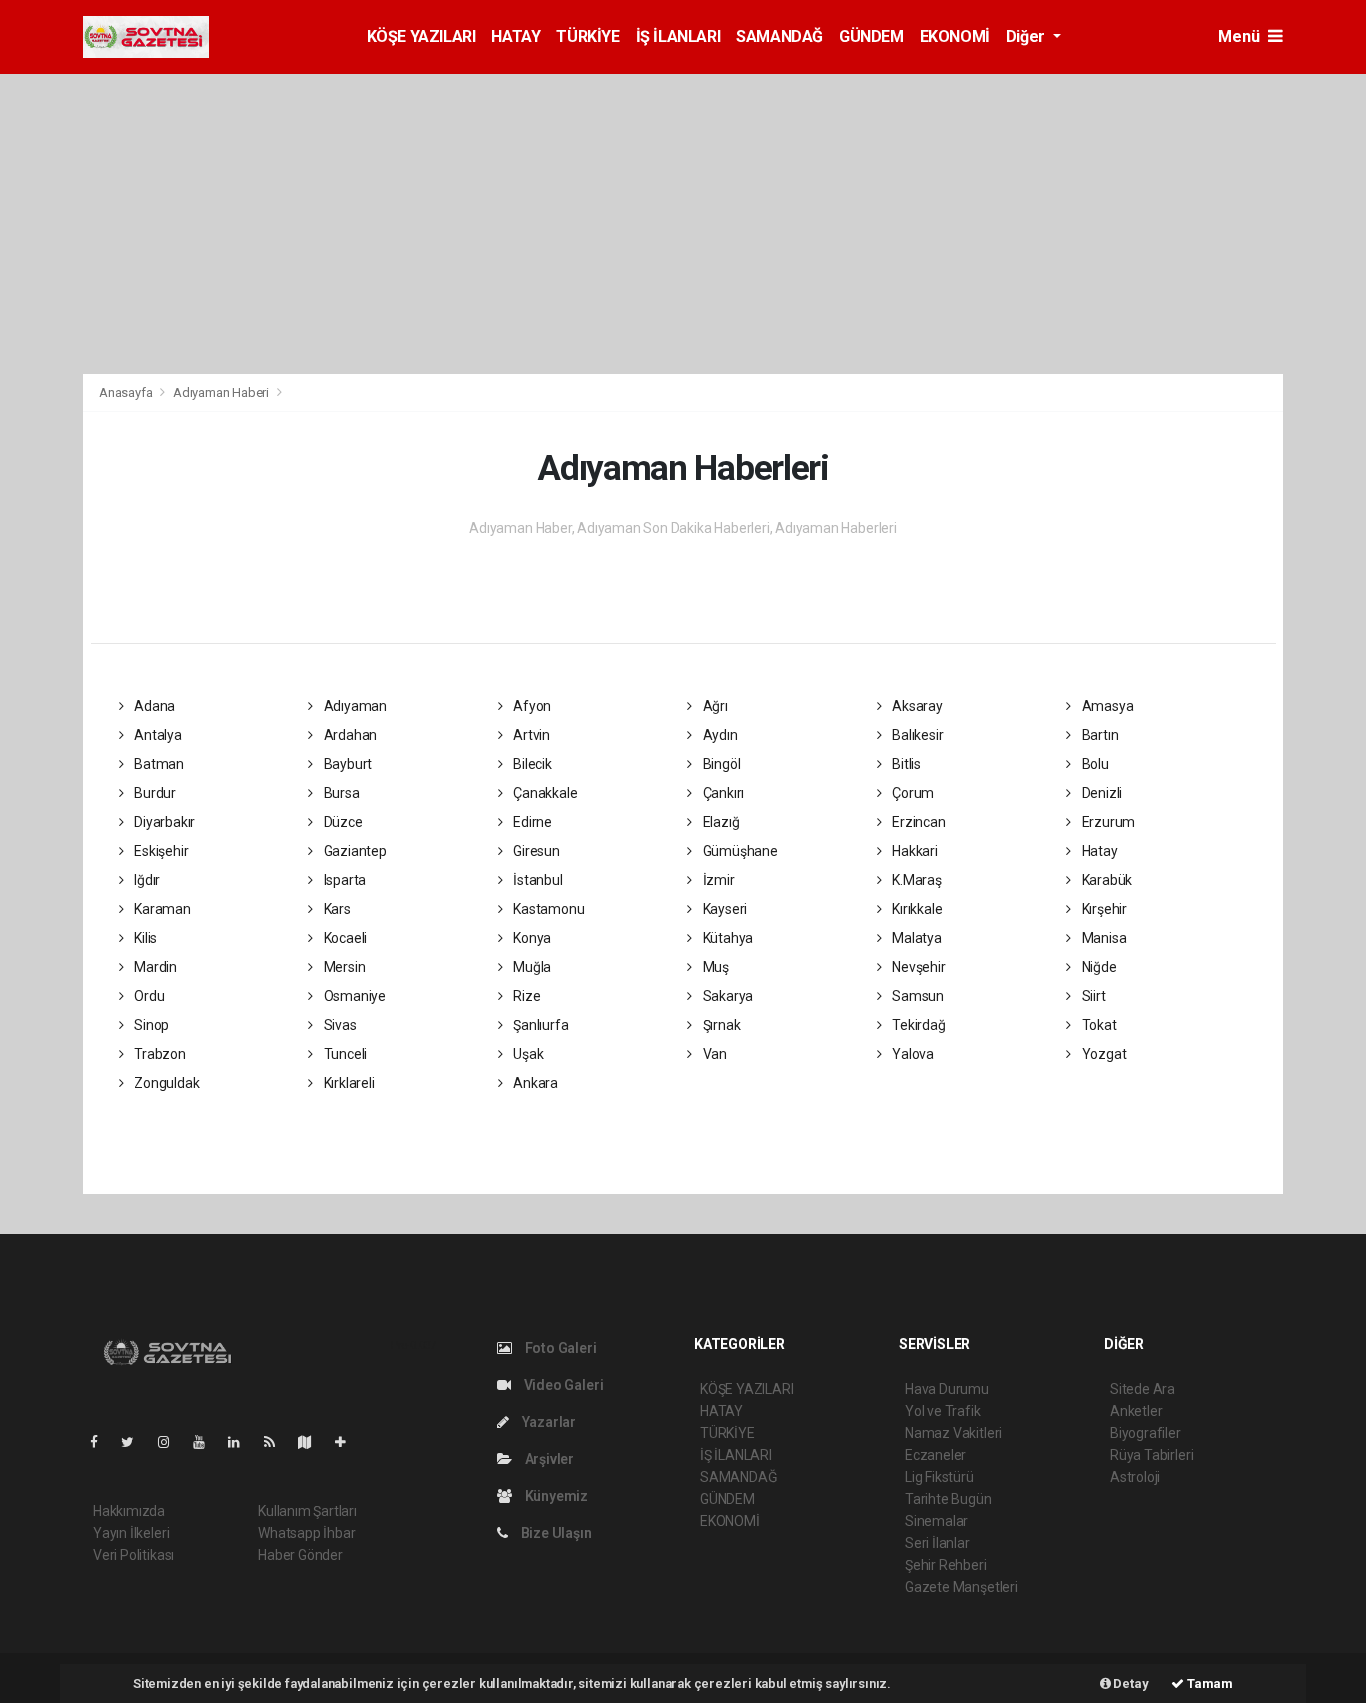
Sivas (339, 1025)
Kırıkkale (915, 909)
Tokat (1098, 1025)
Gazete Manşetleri (961, 1587)
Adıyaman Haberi (221, 392)
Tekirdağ (917, 1025)
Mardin (154, 967)
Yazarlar (547, 1422)
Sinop (150, 1025)
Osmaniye (353, 996)
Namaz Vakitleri (953, 1433)
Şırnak (720, 1025)
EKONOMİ (955, 36)
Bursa (340, 793)
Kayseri (723, 909)
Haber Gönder (300, 1555)
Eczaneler (935, 1455)
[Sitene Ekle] (348, 1442)
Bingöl (720, 764)
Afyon (530, 706)
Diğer (1027, 36)
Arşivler (548, 1459)
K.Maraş (915, 880)
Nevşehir (917, 967)
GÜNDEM (871, 36)
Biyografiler (1145, 1433)
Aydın (719, 735)
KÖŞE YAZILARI (421, 36)
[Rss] (277, 1442)
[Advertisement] (683, 224)
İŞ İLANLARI (678, 36)
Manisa (1102, 938)
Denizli (1100, 793)
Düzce (342, 822)
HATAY (515, 36)
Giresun (534, 851)
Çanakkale (543, 793)
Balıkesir (916, 735)
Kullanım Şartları (307, 1511)
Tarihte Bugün (948, 1499)
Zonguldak (165, 1083)
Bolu (1094, 764)
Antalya (156, 735)
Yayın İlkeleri (131, 1533)
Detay (1130, 1683)
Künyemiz (555, 1496)
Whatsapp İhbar (306, 1533)
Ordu (147, 996)
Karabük (1105, 880)
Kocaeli (344, 938)
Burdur (153, 793)
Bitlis (905, 764)
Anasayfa (127, 392)
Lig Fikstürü (939, 1477)
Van (713, 1054)
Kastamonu (547, 909)
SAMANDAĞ (779, 36)
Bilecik (530, 764)
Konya (530, 938)
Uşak (526, 1054)
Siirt (1092, 996)
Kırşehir (1103, 909)
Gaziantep (354, 851)
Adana (153, 706)
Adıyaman (354, 706)
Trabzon (158, 1054)
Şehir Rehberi (946, 1565)
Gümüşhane (739, 851)
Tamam (1208, 1683)
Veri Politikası (133, 1555)
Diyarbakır (163, 822)
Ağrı (714, 706)
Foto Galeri (559, 1348)
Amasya (1106, 706)
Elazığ (719, 822)
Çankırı (722, 793)
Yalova (911, 1054)
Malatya (915, 938)
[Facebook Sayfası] (102, 1442)
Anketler (1136, 1411)
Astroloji (1135, 1477)
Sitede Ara (1142, 1389)
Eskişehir (159, 851)
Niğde (1098, 967)
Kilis (144, 938)
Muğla (530, 967)
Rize (525, 996)
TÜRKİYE (587, 36)
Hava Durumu (947, 1389)
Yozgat (1102, 1054)
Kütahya (726, 938)
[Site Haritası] (313, 1442)
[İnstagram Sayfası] (172, 1442)
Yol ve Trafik (943, 1411)
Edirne (531, 822)
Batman (157, 764)
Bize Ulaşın (555, 1533)
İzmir (717, 880)
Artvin (530, 735)
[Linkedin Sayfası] (242, 1442)
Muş (714, 967)
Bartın (1098, 735)
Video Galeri (562, 1385)
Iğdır (145, 880)
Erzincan (917, 822)
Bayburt (346, 764)
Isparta (343, 880)
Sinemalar (936, 1521)
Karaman (160, 909)
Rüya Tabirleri (1151, 1455)
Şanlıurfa (539, 1025)
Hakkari (913, 851)
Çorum (911, 793)
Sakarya (726, 996)
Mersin (343, 967)
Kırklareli (348, 1083)
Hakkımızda (129, 1511)
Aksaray (915, 706)
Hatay (1098, 851)
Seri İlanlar (937, 1543)
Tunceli (344, 1054)
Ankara (534, 1083)
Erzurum (1107, 822)
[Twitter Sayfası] (135, 1442)
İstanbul (536, 880)
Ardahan (349, 735)
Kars (336, 909)
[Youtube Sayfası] (207, 1442)
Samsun (916, 996)
